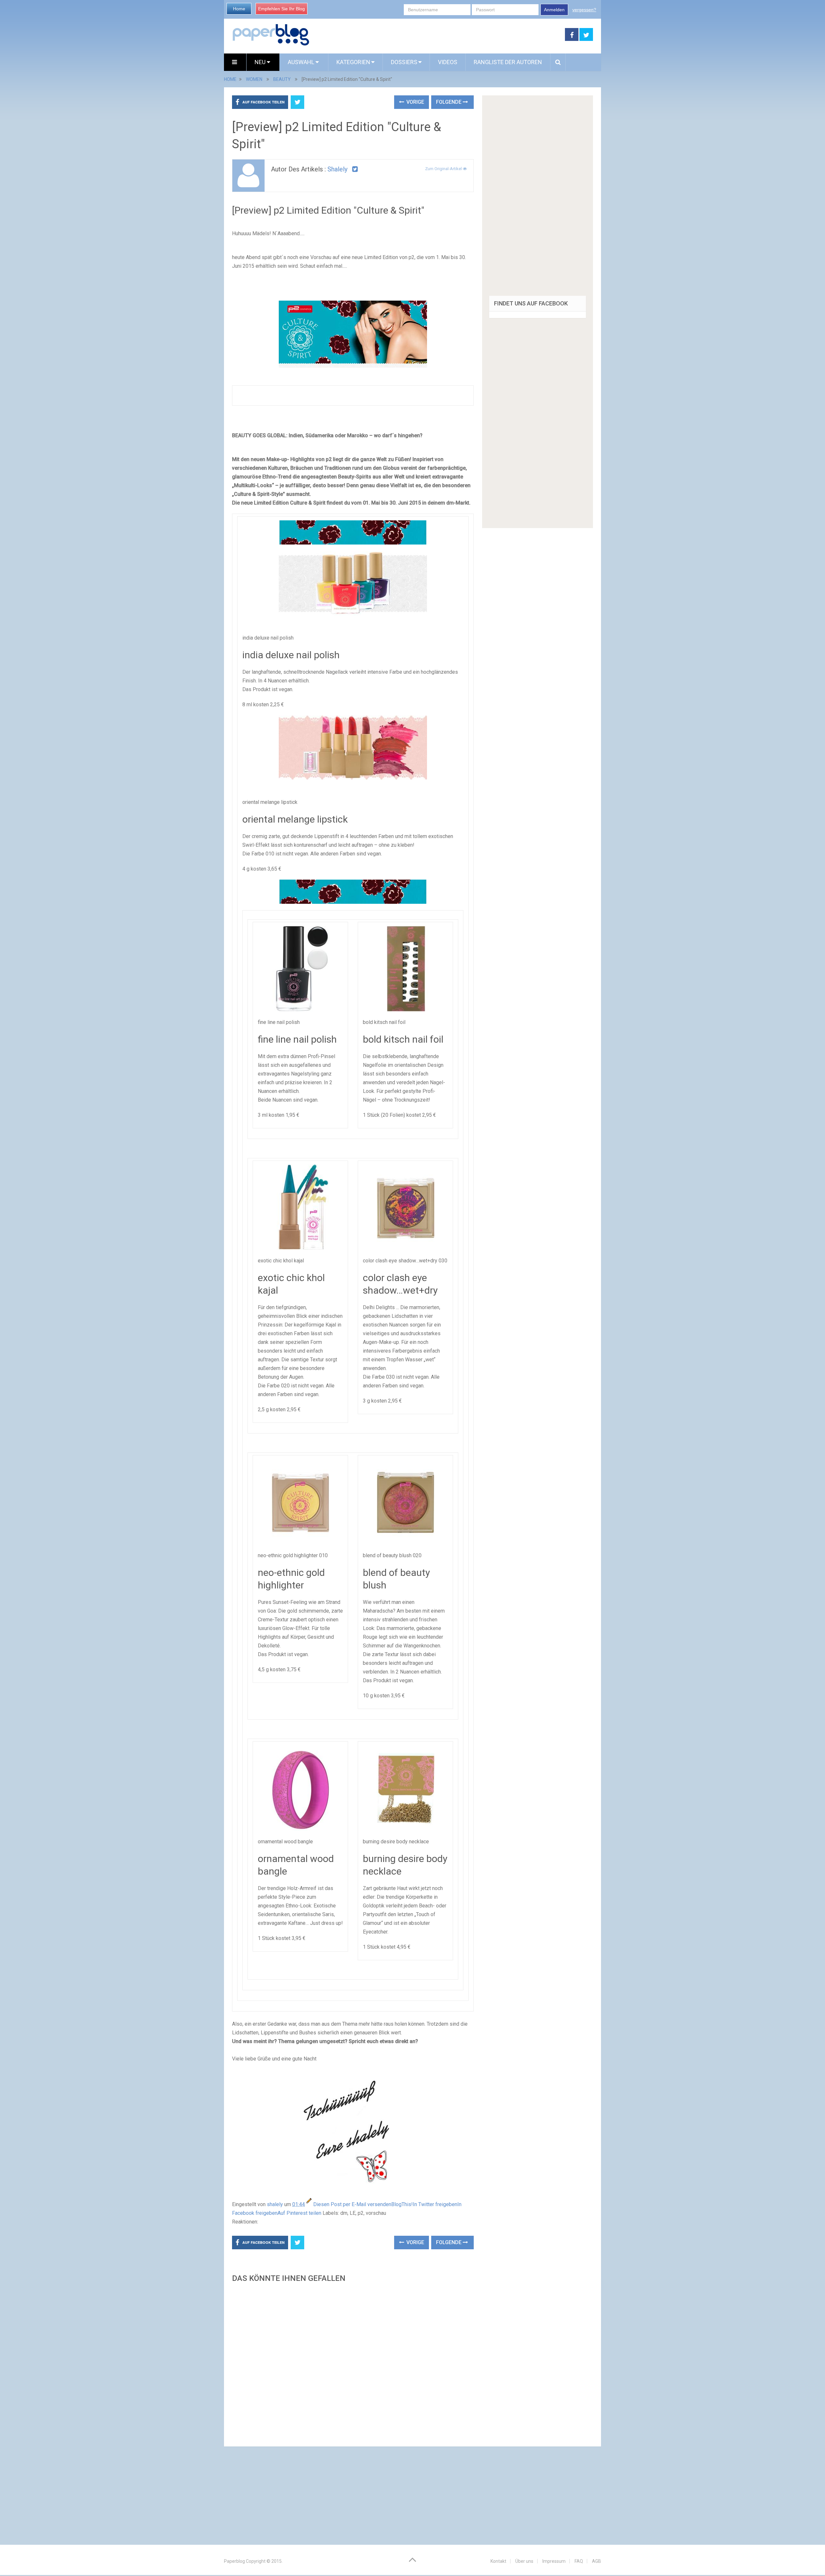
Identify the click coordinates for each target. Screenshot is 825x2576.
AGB (597, 2561)
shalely (337, 169)
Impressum (554, 2561)
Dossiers (404, 62)
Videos (448, 62)
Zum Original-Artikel (444, 169)
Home (239, 9)
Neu (261, 62)
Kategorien (353, 62)
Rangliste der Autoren (508, 62)
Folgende (449, 102)
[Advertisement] (353, 2363)
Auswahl (302, 62)
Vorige (415, 102)
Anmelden (554, 10)
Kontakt (498, 2561)
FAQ (579, 2561)
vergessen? (584, 10)
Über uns (524, 2561)
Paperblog (234, 2561)
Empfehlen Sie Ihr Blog (281, 9)
